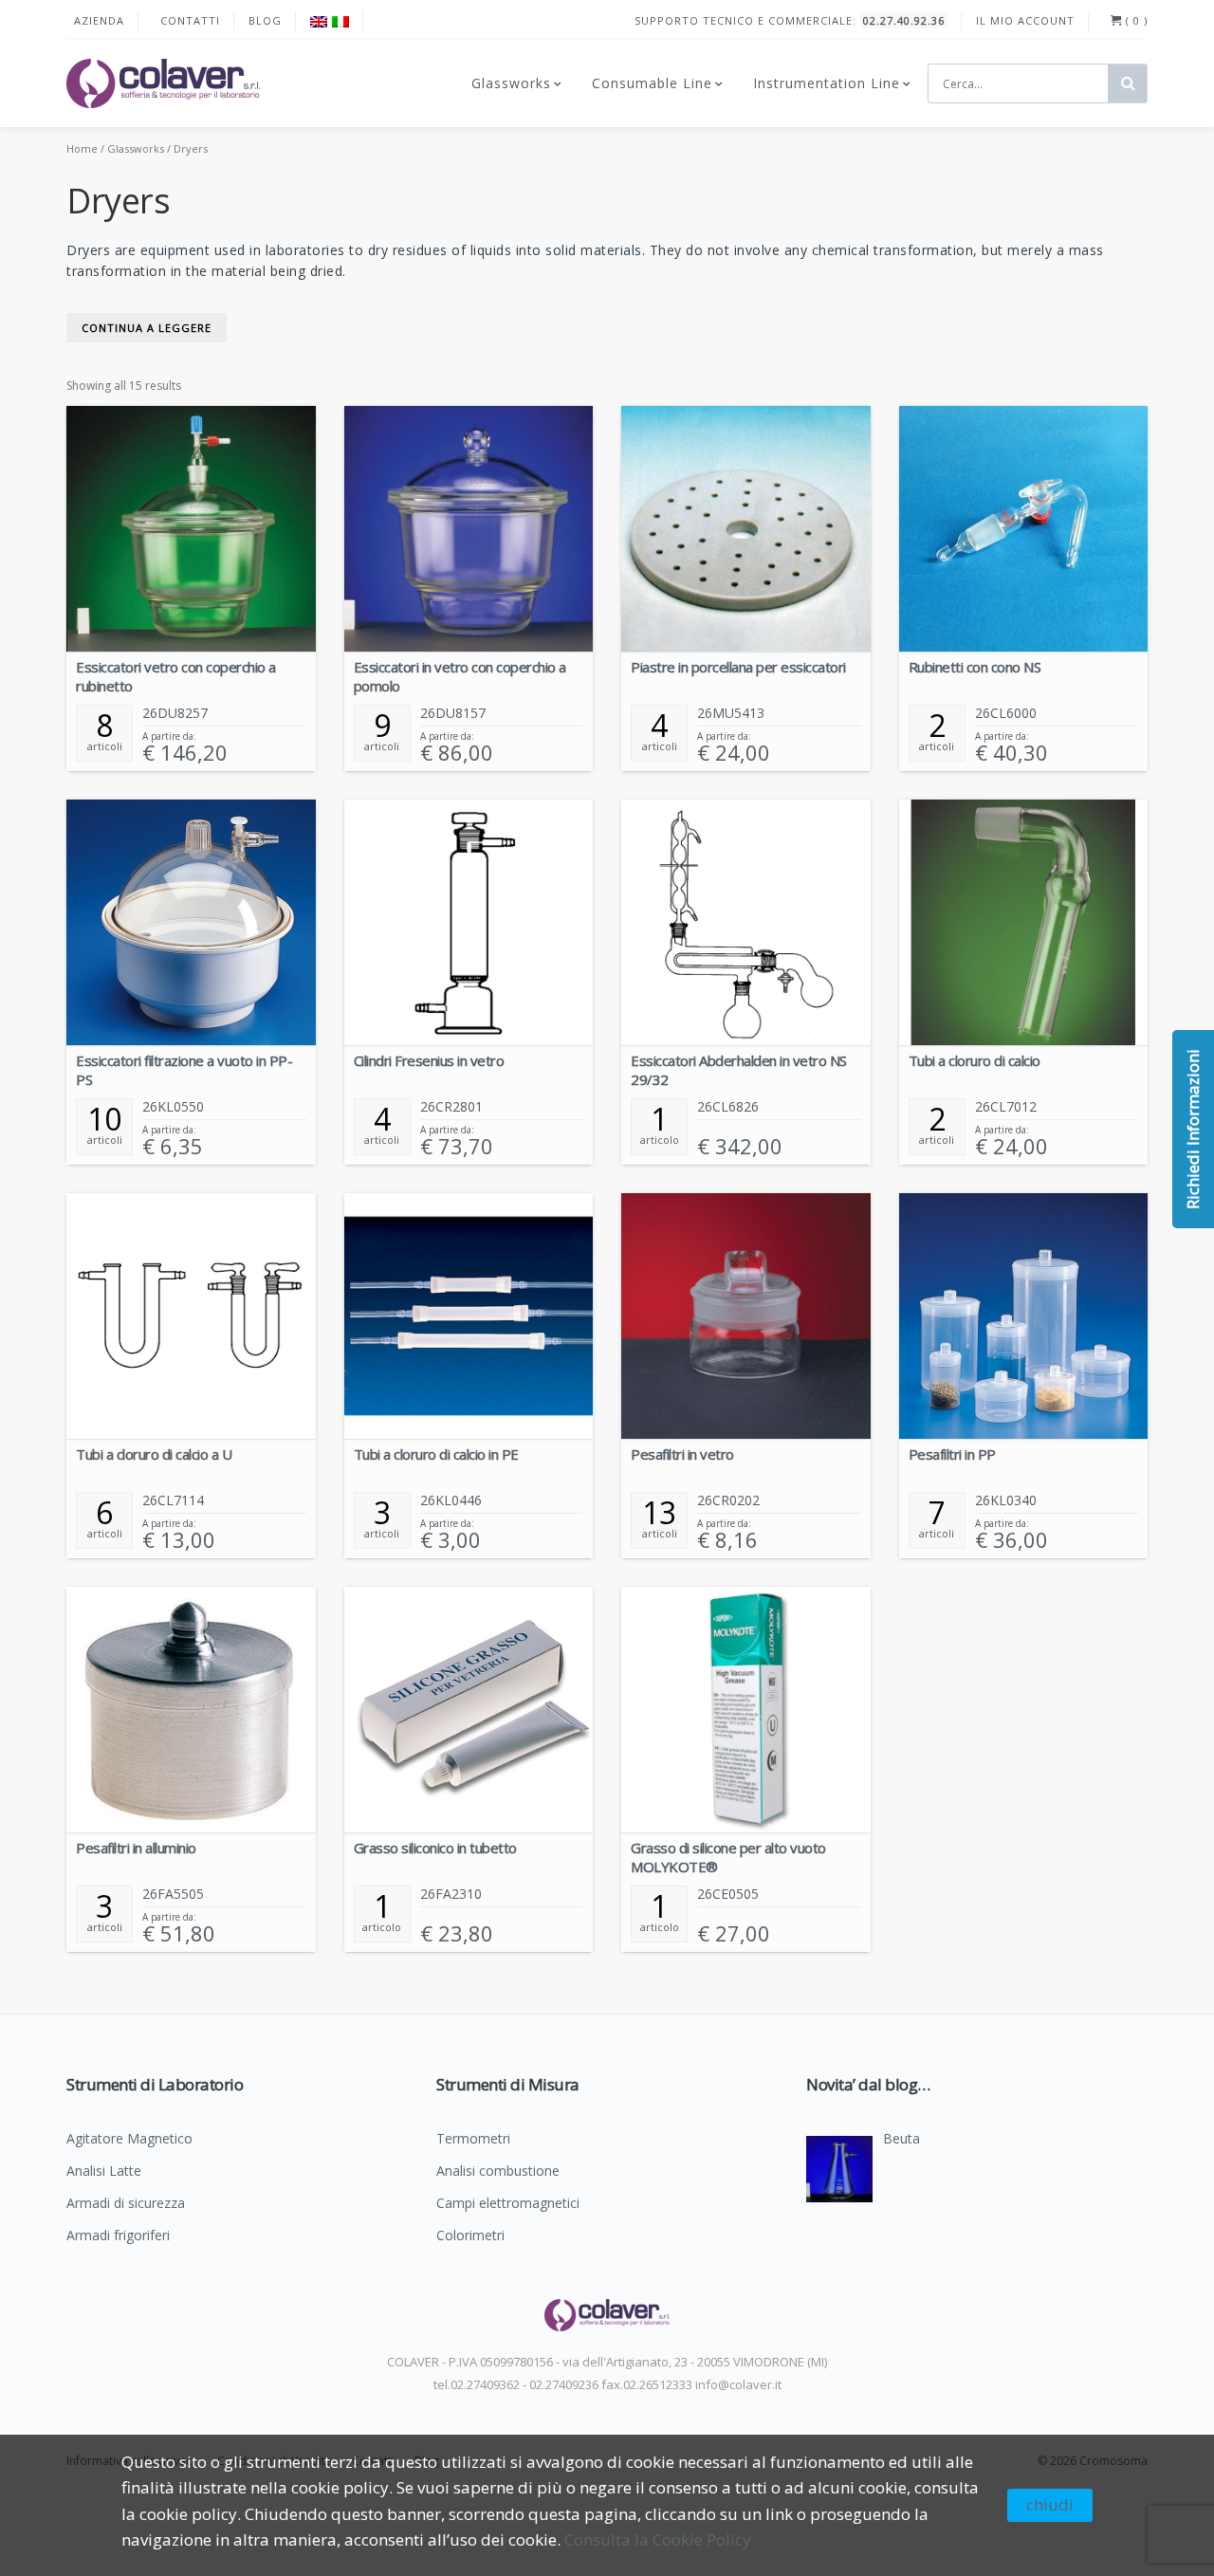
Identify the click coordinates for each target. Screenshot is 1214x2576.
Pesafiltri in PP (952, 1454)
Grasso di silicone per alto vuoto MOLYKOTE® (728, 1857)
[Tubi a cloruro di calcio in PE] (469, 1316)
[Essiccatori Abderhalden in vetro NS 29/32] (746, 923)
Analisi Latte (104, 2172)
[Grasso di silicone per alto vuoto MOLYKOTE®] (746, 1710)
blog (265, 20)
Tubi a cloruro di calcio (975, 1060)
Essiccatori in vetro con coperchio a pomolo (460, 676)
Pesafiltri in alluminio (136, 1848)
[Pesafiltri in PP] (1024, 1316)
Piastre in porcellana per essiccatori (738, 667)
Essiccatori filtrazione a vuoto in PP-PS (184, 1070)
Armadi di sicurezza (126, 2204)
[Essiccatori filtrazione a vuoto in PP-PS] (191, 923)
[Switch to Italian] (340, 21)
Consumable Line (652, 83)
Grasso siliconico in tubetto (435, 1848)
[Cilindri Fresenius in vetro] (469, 923)
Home (82, 148)
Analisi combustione (498, 2172)
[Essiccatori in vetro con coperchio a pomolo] (469, 529)
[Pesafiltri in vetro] (746, 1316)
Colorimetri (470, 2236)
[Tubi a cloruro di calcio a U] (191, 1316)
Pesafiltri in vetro (682, 1454)
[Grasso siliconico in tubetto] (469, 1710)
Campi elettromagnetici (508, 2204)
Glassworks (511, 83)
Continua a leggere (147, 328)
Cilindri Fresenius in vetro (429, 1060)
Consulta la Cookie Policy (658, 2539)
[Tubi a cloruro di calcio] (1024, 923)
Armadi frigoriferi (118, 2236)
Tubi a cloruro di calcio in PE (436, 1454)
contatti (190, 20)
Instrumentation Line (827, 83)
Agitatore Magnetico (129, 2140)
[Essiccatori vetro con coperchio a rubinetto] (191, 529)
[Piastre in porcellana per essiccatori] (746, 529)
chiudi (1050, 2504)
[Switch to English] (319, 21)
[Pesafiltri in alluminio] (191, 1710)
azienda (99, 20)
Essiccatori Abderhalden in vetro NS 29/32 (739, 1070)
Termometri (473, 2140)
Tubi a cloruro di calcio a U (154, 1454)
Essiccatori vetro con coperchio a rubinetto (176, 676)
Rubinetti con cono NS (975, 667)
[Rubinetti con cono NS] (1024, 529)
